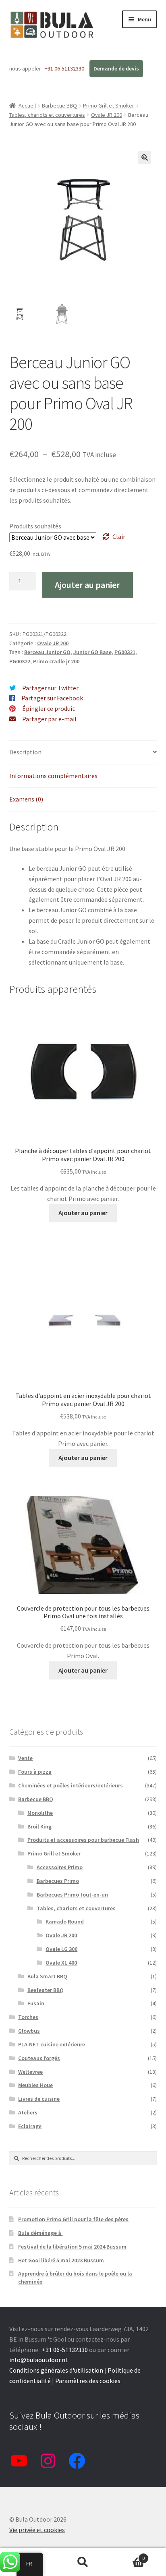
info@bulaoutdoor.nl (38, 2360)
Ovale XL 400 (61, 1963)
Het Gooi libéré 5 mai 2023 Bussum (61, 2260)
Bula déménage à (40, 2233)
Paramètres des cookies (88, 2381)
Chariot (128, 2555)
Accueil (27, 106)
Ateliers (28, 2112)
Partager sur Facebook (52, 698)
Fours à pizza (35, 1772)
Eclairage (30, 2126)
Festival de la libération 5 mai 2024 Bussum (72, 2247)
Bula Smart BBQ (47, 1976)
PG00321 (125, 652)
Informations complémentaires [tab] (53, 776)
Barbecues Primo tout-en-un (72, 1895)
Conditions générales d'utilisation (56, 2370)
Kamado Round (65, 1922)
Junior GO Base (92, 652)
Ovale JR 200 (107, 115)
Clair (119, 536)
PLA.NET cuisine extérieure (52, 2044)
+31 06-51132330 (65, 68)
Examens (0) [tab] (26, 799)
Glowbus (29, 2031)
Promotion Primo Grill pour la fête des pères (73, 2219)
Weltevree (30, 2072)
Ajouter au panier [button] (83, 1213)
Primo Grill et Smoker (109, 106)
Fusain (36, 2003)
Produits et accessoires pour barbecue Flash (83, 1840)
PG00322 (20, 661)
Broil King (39, 1826)
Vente (25, 1758)
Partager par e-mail (49, 719)
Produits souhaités (35, 526)
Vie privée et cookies (37, 2530)
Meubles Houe (35, 2085)
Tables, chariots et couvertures (47, 115)
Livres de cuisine (39, 2099)
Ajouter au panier (87, 585)
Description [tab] (25, 752)
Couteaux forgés (39, 2058)
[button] (145, 157)
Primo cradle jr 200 (56, 661)
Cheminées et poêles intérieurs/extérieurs (71, 1785)
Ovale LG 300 (61, 1949)
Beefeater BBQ (46, 1990)
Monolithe (40, 1813)
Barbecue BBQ (59, 106)
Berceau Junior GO (47, 652)
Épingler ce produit (49, 708)
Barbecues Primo (58, 1881)
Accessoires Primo (60, 1867)
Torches (28, 2017)
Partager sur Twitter (50, 688)
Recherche (83, 2562)
